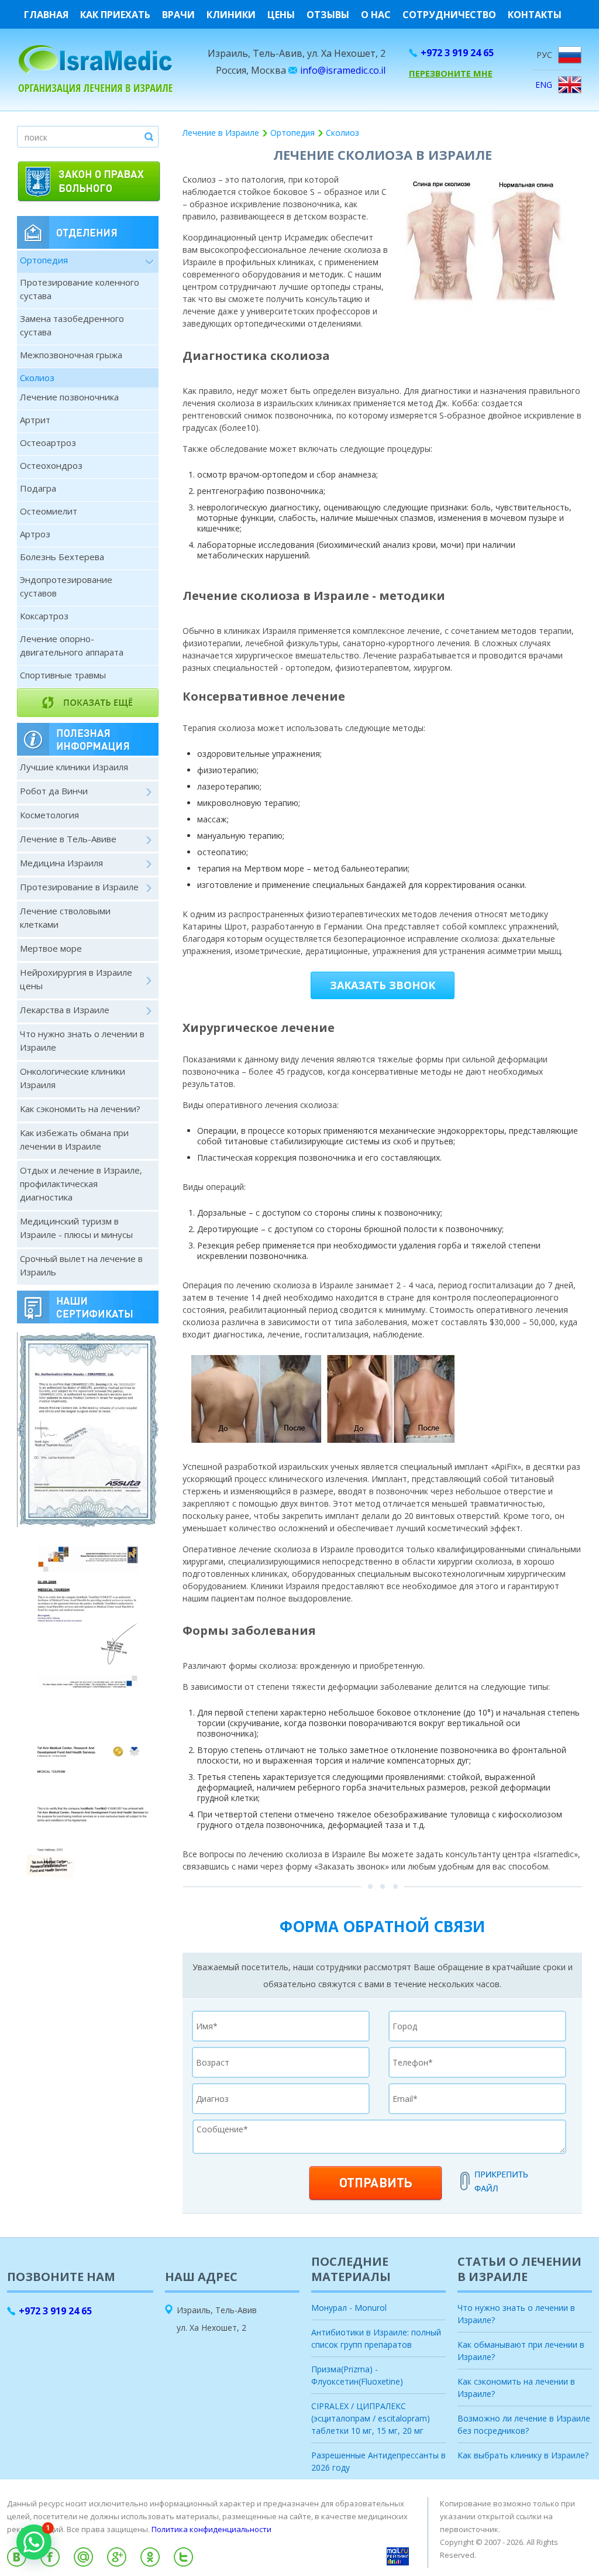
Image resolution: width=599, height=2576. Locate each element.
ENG (544, 85)
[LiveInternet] (299, 2572)
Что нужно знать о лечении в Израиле (82, 1040)
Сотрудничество (449, 15)
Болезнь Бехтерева (62, 557)
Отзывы (328, 15)
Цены (281, 15)
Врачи (178, 15)
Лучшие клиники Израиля (74, 767)
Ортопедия (44, 260)
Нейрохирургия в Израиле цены (76, 979)
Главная (46, 15)
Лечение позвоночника (69, 397)
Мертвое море (51, 948)
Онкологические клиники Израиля (73, 1078)
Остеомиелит (49, 511)
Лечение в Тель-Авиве (68, 839)
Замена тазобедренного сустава (72, 325)
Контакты (535, 15)
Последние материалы (351, 2269)
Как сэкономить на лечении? (80, 1109)
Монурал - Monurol (349, 2308)
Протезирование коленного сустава (80, 289)
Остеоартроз (48, 443)
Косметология (49, 815)
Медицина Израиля (61, 863)
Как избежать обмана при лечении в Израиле (74, 1139)
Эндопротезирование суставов (66, 586)
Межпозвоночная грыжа (71, 355)
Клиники (231, 15)
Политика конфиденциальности (211, 2529)
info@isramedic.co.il (343, 70)
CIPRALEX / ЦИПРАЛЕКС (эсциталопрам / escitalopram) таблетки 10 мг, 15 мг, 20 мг (371, 2418)
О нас (376, 15)
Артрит (35, 420)
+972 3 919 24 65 (457, 53)
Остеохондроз (51, 465)
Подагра (38, 488)
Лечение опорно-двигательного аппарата (72, 645)
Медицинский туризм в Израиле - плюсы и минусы (76, 1228)
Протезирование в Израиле (79, 887)
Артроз (35, 534)
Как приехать (115, 15)
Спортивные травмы (63, 675)
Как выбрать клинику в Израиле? (523, 2455)
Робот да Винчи (54, 791)
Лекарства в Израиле (65, 1010)
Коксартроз (44, 616)
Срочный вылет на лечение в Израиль (81, 1265)
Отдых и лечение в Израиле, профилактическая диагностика (81, 1184)
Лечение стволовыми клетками (65, 917)
